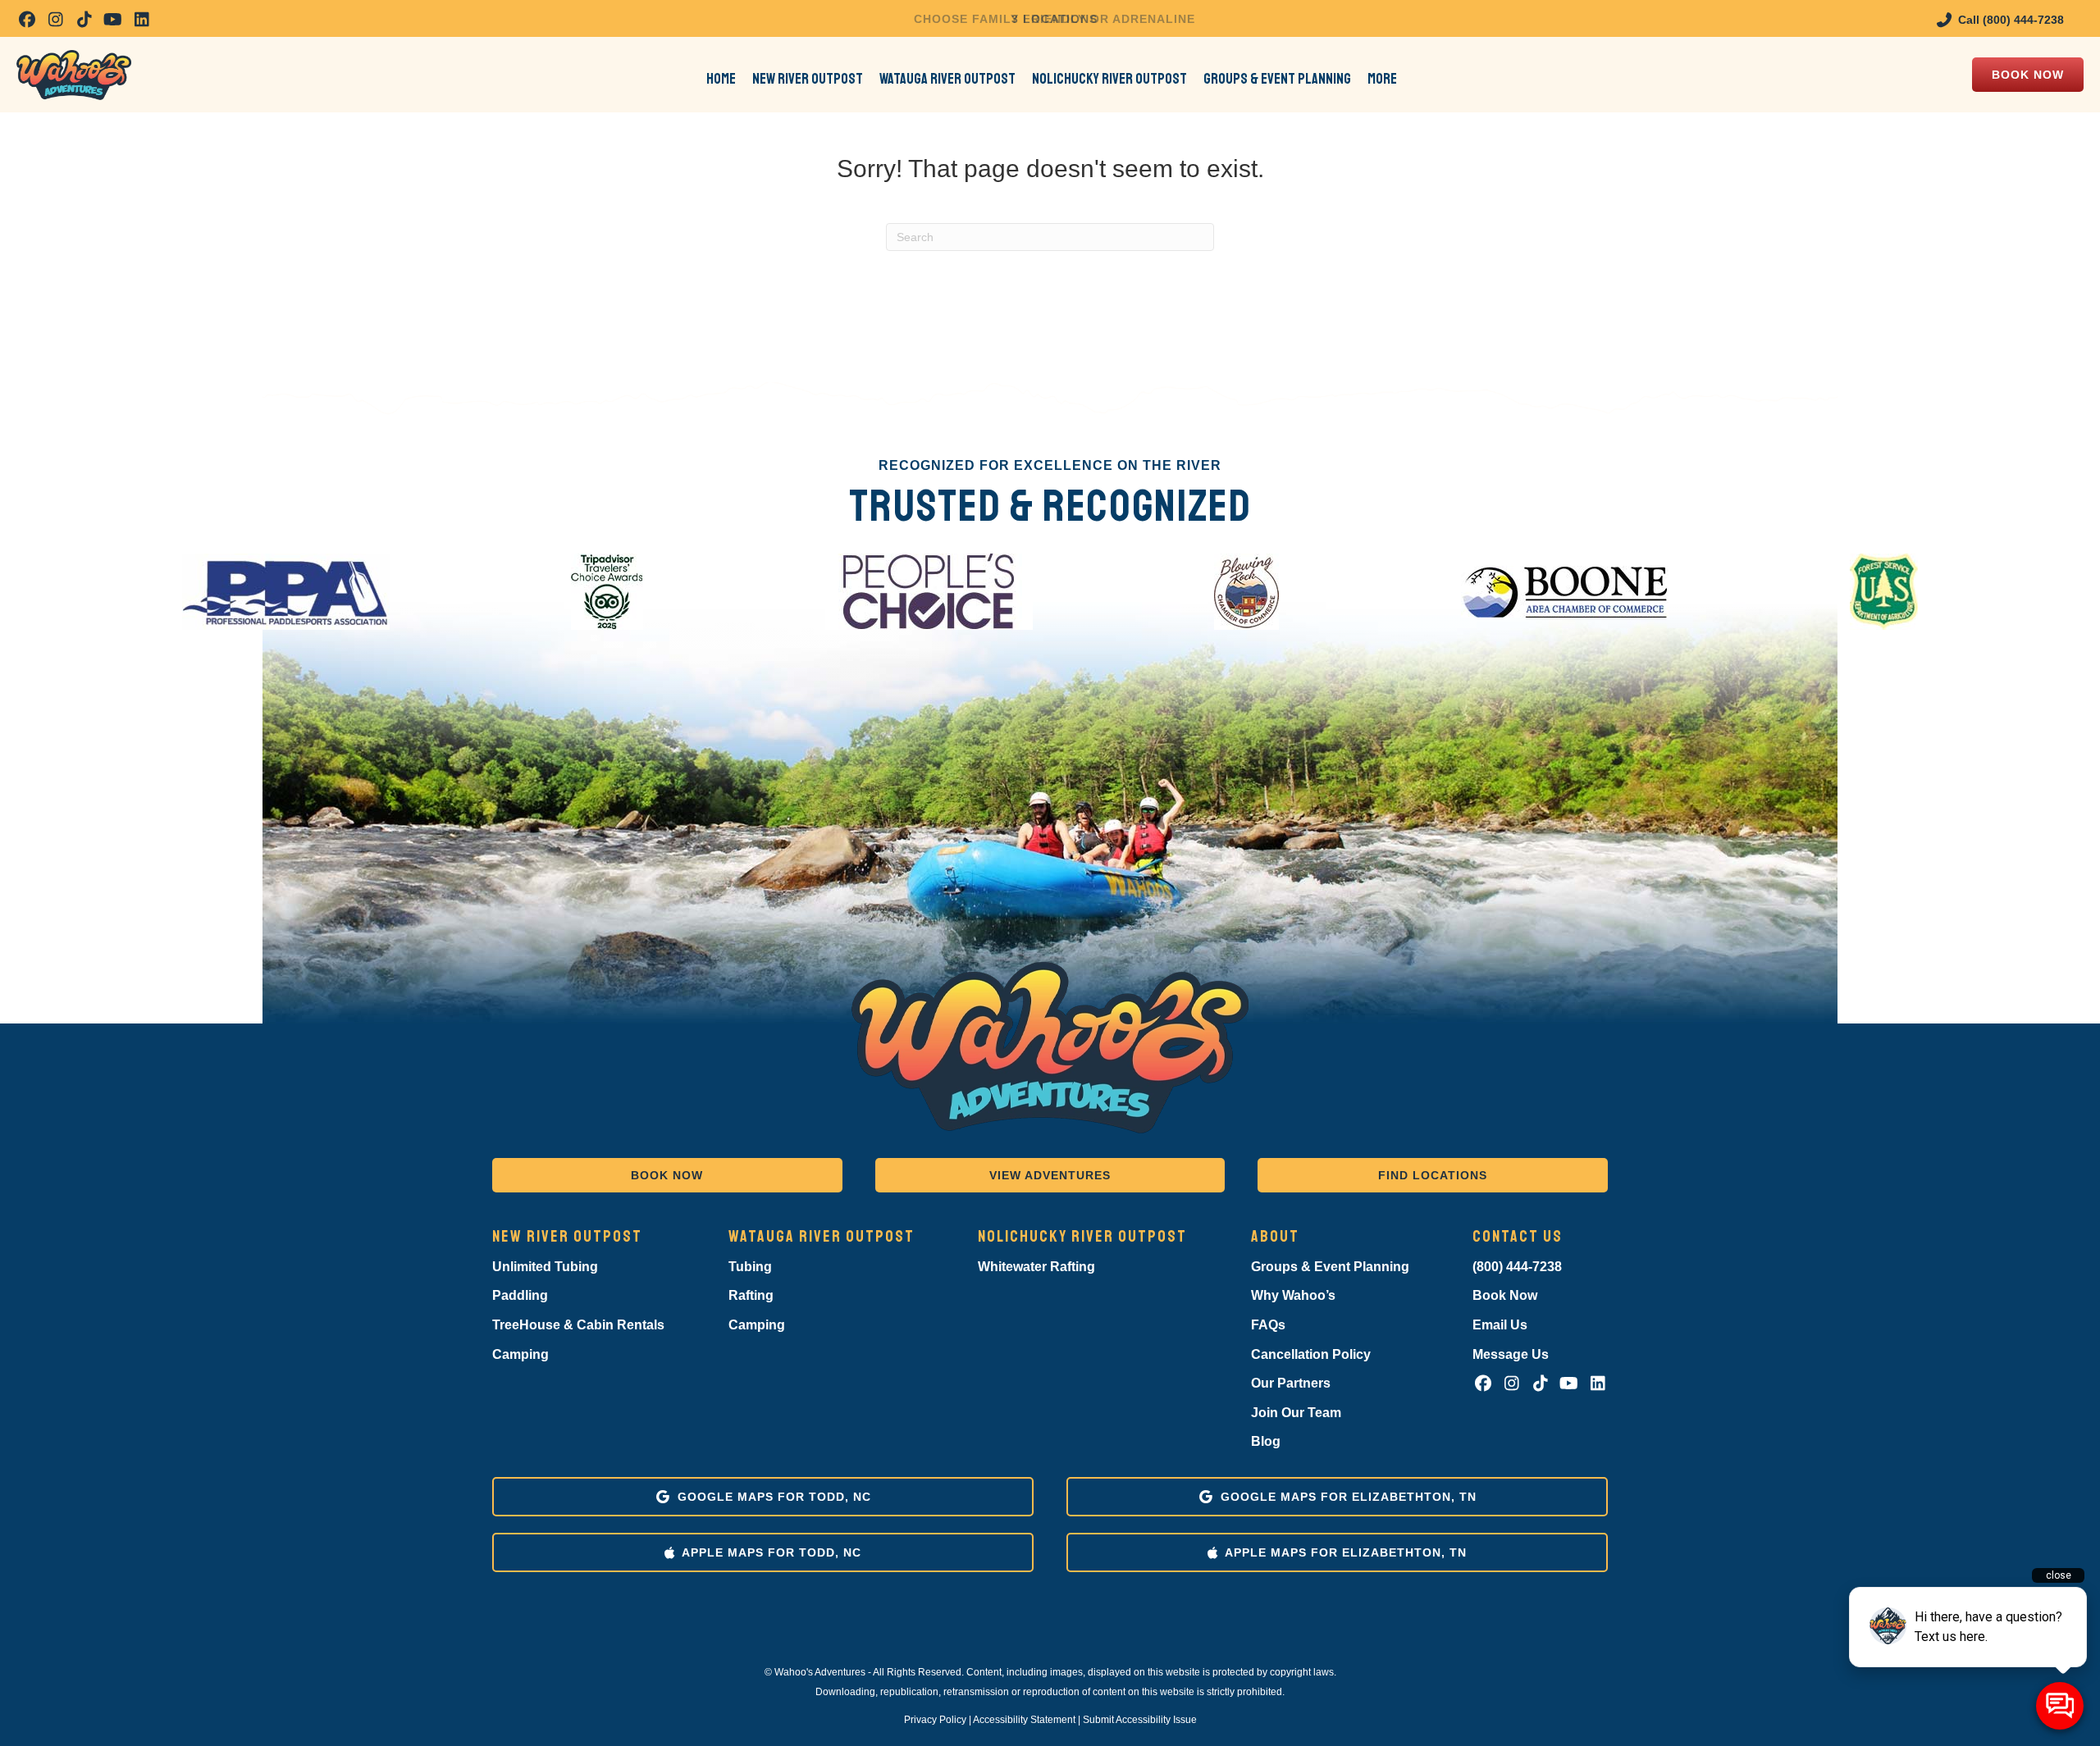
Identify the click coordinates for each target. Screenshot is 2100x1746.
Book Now (1505, 1295)
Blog (1266, 1441)
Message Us (1511, 1354)
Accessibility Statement (1024, 1720)
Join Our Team (1296, 1413)
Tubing (750, 1267)
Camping (520, 1354)
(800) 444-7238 (1517, 1267)
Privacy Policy (935, 1720)
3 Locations (1055, 19)
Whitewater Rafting (1036, 1267)
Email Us (1500, 1325)
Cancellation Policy (1311, 1354)
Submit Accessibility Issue (1140, 1720)
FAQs (1268, 1325)
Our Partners (1291, 1383)
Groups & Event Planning (1330, 1267)
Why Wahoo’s (1293, 1295)
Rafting (751, 1295)
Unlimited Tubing (545, 1267)
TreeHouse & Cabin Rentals (578, 1325)
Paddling (520, 1295)
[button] (27, 19)
